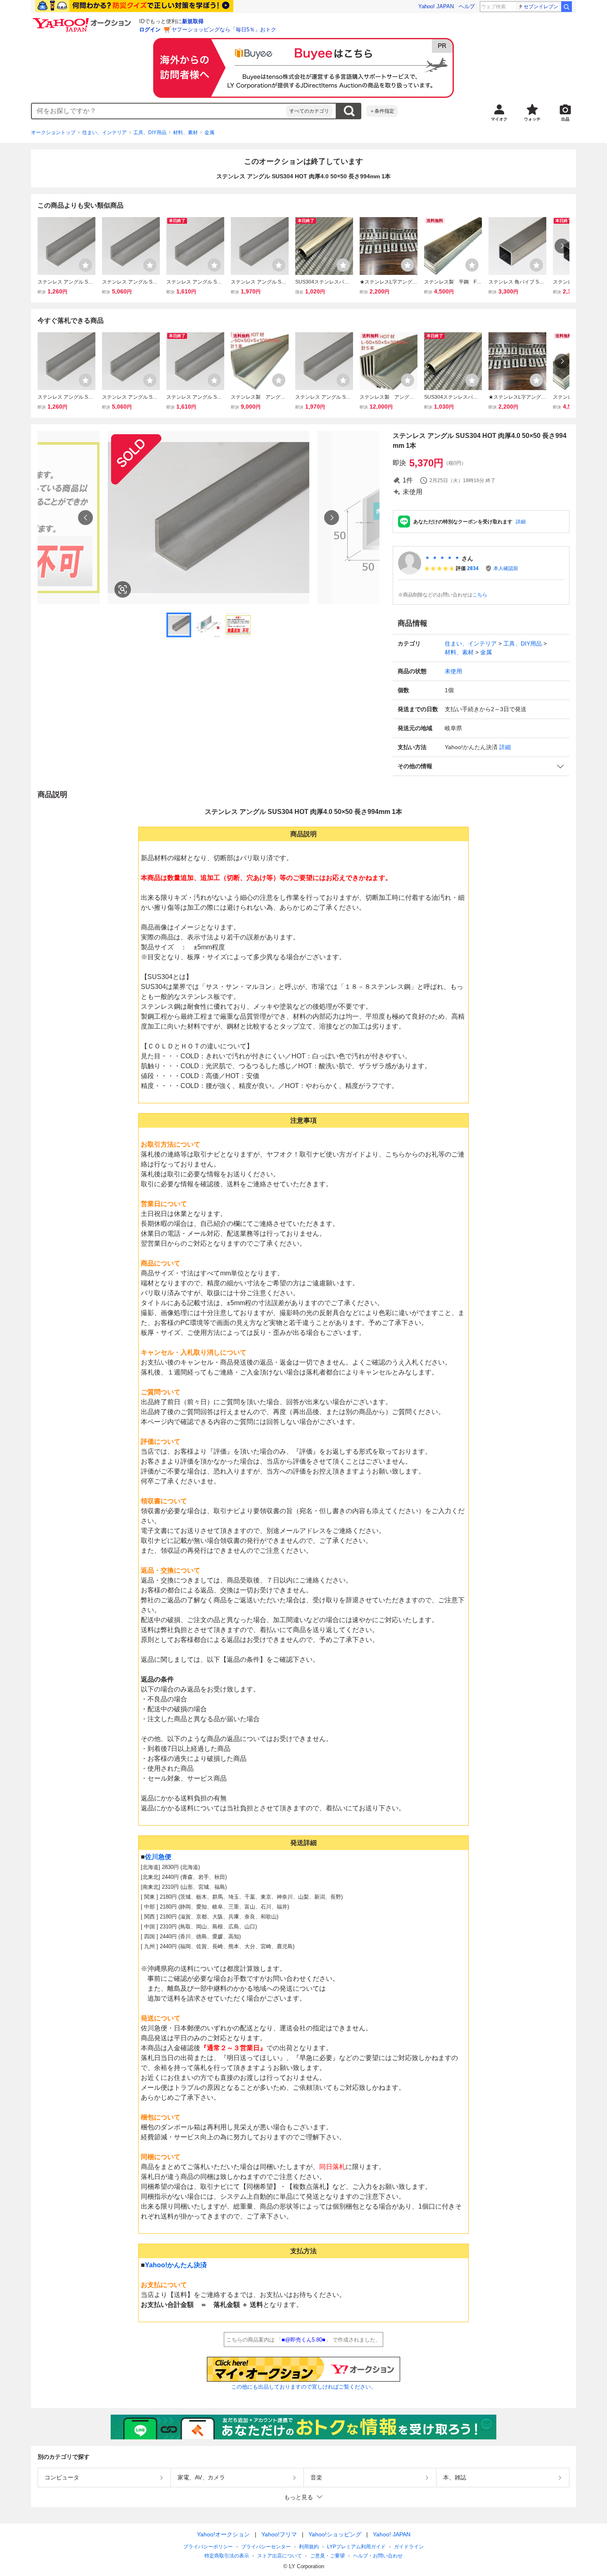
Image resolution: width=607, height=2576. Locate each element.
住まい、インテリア (104, 132)
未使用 (453, 671)
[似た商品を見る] (123, 589)
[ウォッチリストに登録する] (85, 265)
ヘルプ (467, 6)
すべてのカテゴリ (309, 111)
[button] (481, 766)
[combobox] (159, 111)
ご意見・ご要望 (327, 2556)
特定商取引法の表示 (227, 2556)
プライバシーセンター (266, 2547)
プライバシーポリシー (208, 2547)
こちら (480, 595)
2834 (473, 568)
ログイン (150, 30)
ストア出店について (280, 2556)
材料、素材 (185, 132)
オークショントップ (53, 132)
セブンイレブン (541, 7)
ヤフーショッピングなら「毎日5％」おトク (224, 30)
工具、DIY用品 (150, 132)
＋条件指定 (382, 111)
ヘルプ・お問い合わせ (378, 2556)
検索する (349, 111)
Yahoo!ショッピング (335, 2534)
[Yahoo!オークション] (83, 20)
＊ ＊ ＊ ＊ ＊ (442, 558)
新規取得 (193, 21)
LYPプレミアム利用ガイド (356, 2547)
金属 (209, 132)
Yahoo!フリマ (279, 2534)
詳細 (521, 522)
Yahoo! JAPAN (436, 6)
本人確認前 (506, 568)
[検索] (567, 7)
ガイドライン (409, 2547)
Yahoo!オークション (223, 2534)
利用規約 (309, 2547)
